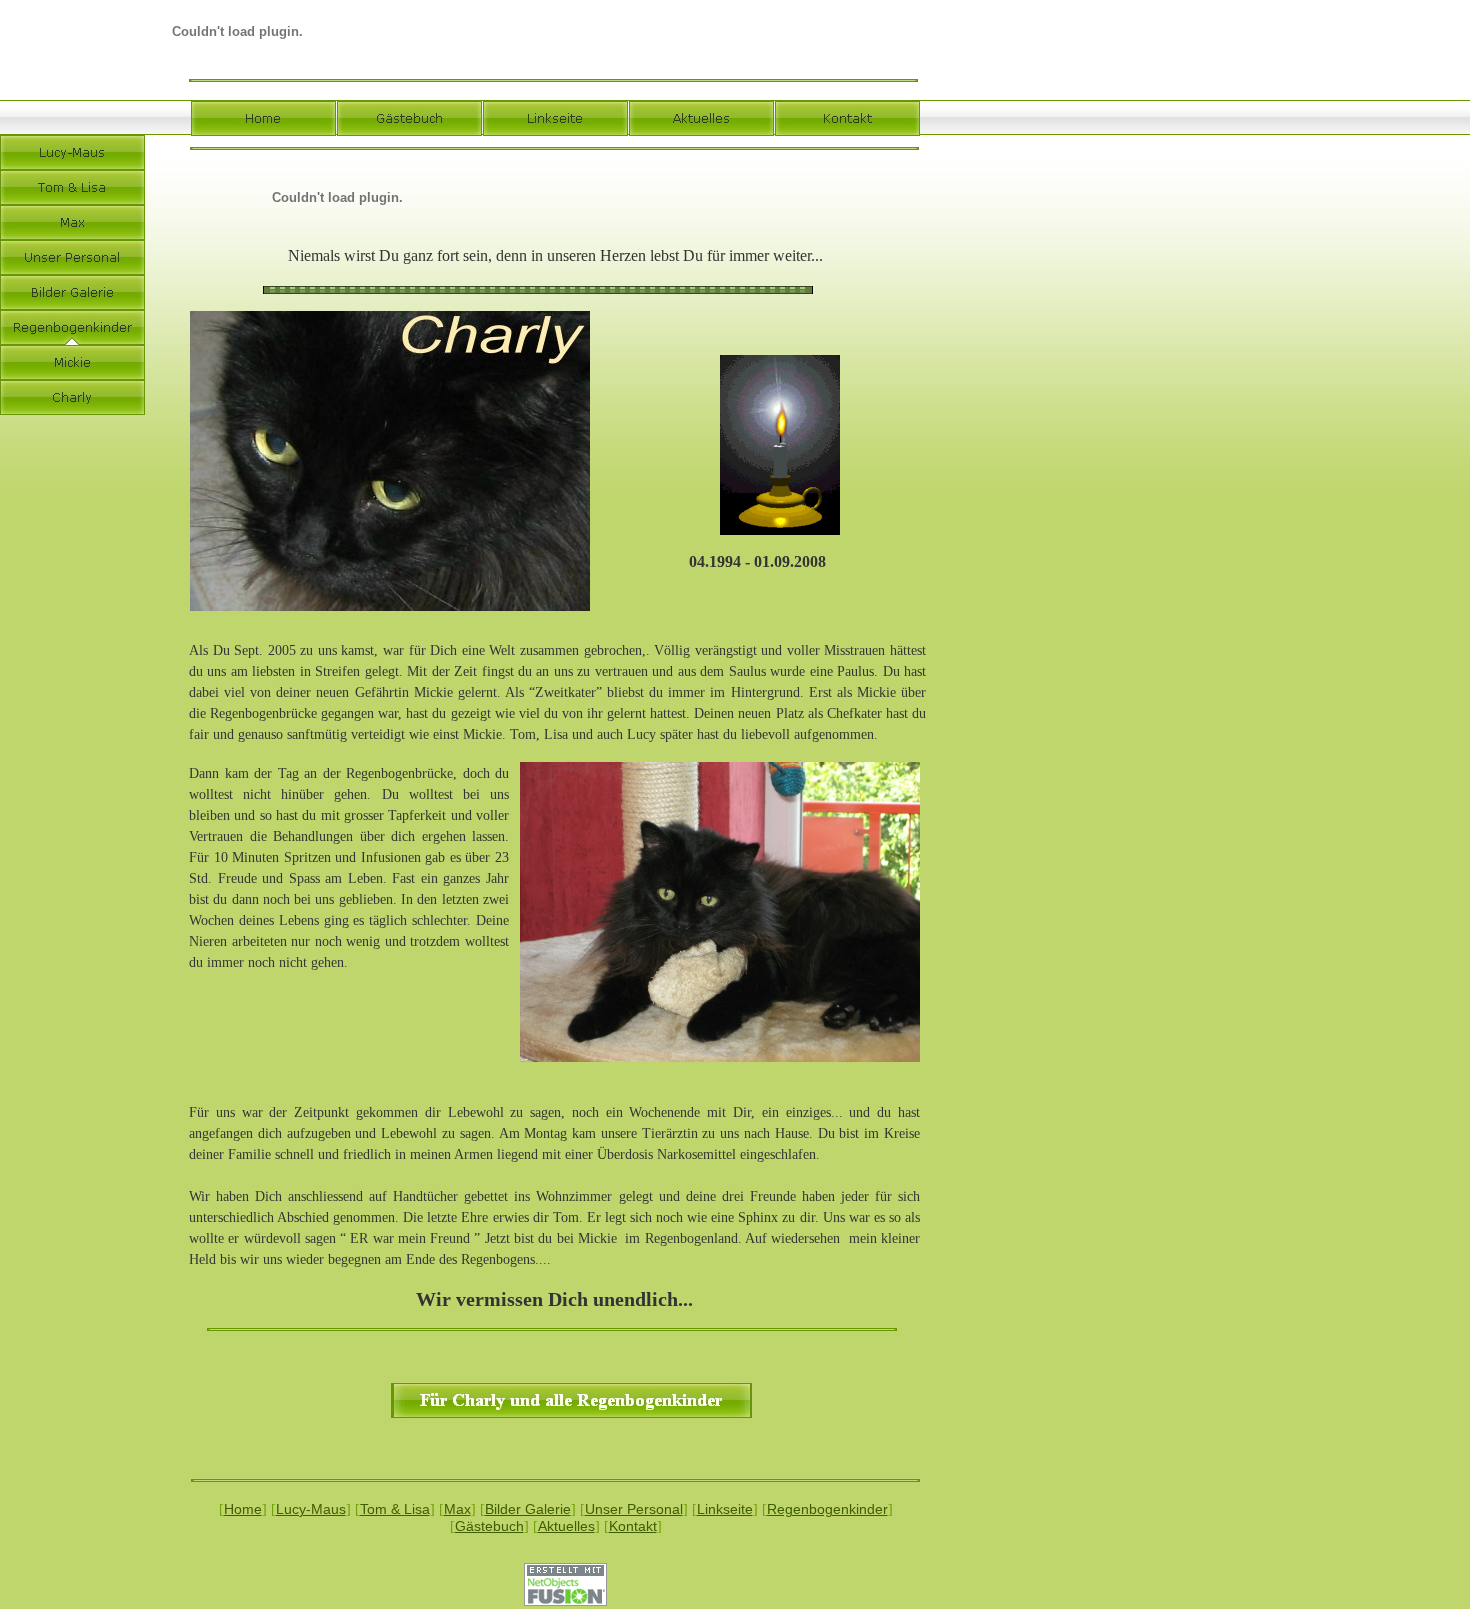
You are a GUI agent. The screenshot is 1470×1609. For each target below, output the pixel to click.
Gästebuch (489, 1526)
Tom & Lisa (395, 1509)
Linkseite (725, 1509)
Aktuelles (566, 1526)
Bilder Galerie (528, 1509)
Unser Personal (634, 1509)
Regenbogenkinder (827, 1509)
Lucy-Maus (311, 1509)
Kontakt (633, 1526)
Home (243, 1509)
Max (457, 1509)
